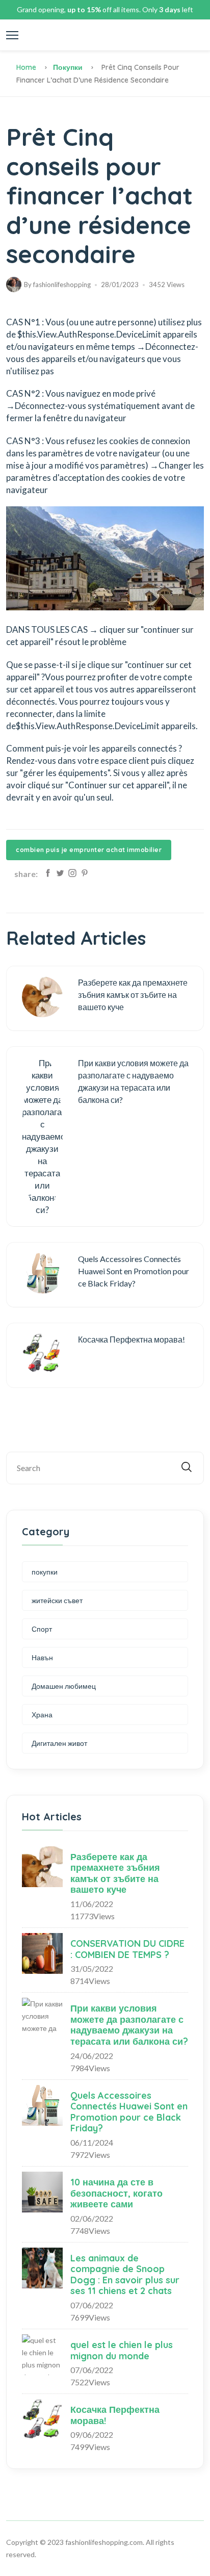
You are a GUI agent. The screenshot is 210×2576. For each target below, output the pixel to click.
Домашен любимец (64, 1686)
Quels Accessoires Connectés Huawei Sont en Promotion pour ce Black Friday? (129, 2112)
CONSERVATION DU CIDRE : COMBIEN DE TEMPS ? (127, 1949)
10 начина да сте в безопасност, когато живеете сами (116, 2193)
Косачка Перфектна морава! (115, 2415)
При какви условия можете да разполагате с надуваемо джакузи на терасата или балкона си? (129, 2025)
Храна (42, 1715)
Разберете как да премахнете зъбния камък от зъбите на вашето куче (115, 1873)
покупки (68, 67)
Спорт (42, 1629)
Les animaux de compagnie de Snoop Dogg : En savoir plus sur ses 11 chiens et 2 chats (125, 2275)
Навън (42, 1657)
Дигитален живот (59, 1743)
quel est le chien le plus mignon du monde (122, 2350)
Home (26, 67)
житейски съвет (57, 1600)
